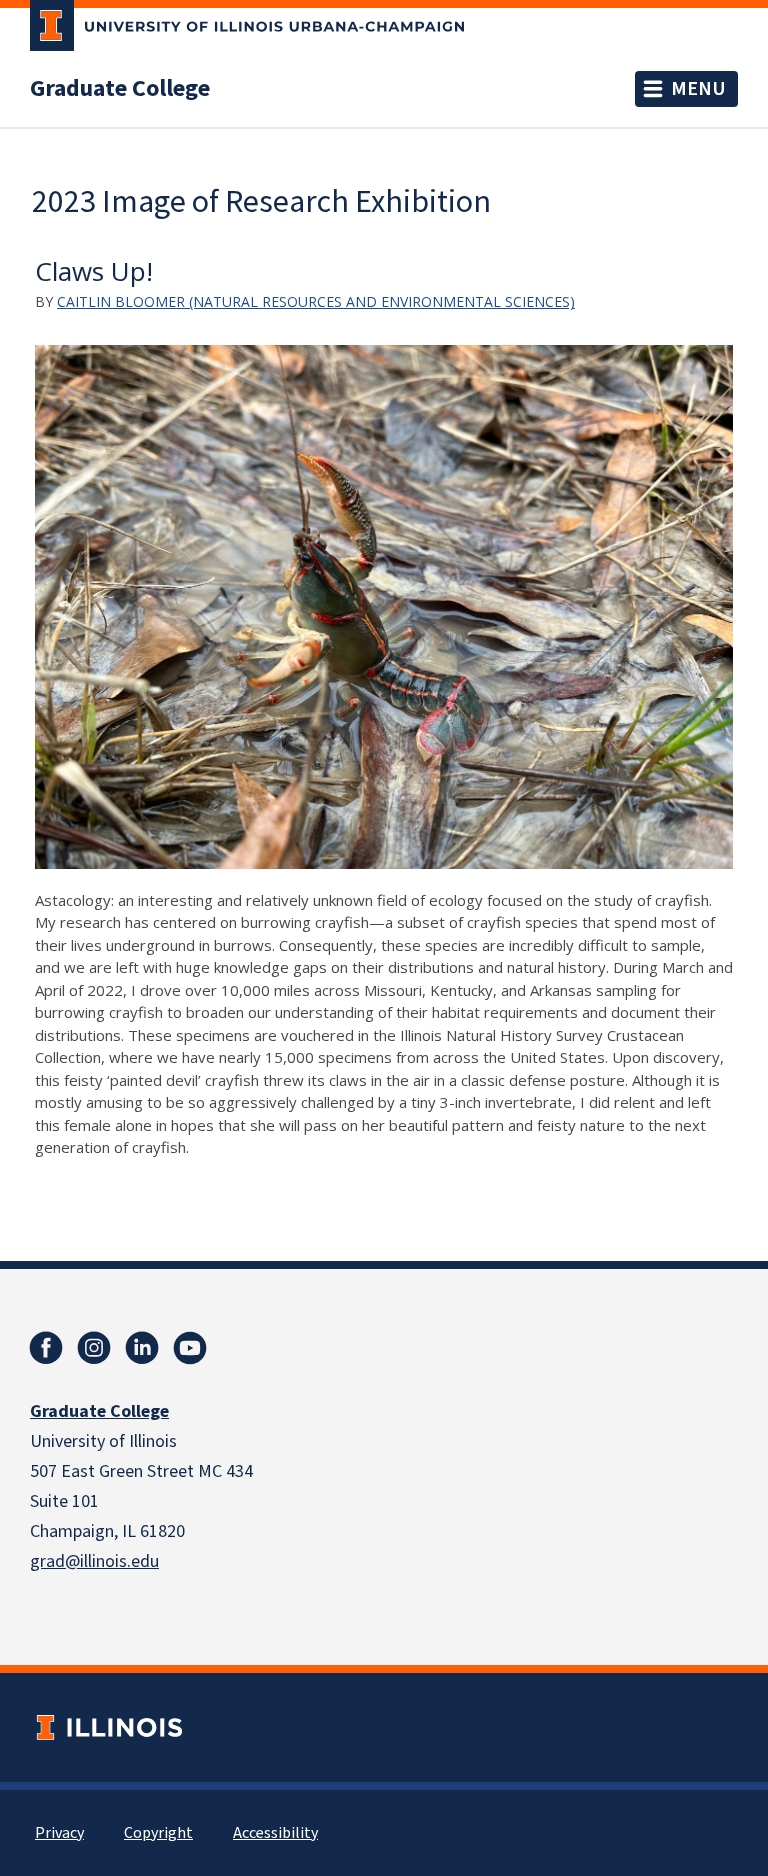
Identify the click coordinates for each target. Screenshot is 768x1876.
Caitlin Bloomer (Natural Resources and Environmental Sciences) (316, 301)
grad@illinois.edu (94, 1561)
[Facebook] (46, 1348)
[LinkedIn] (142, 1348)
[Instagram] (94, 1348)
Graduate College (120, 89)
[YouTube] (190, 1348)
